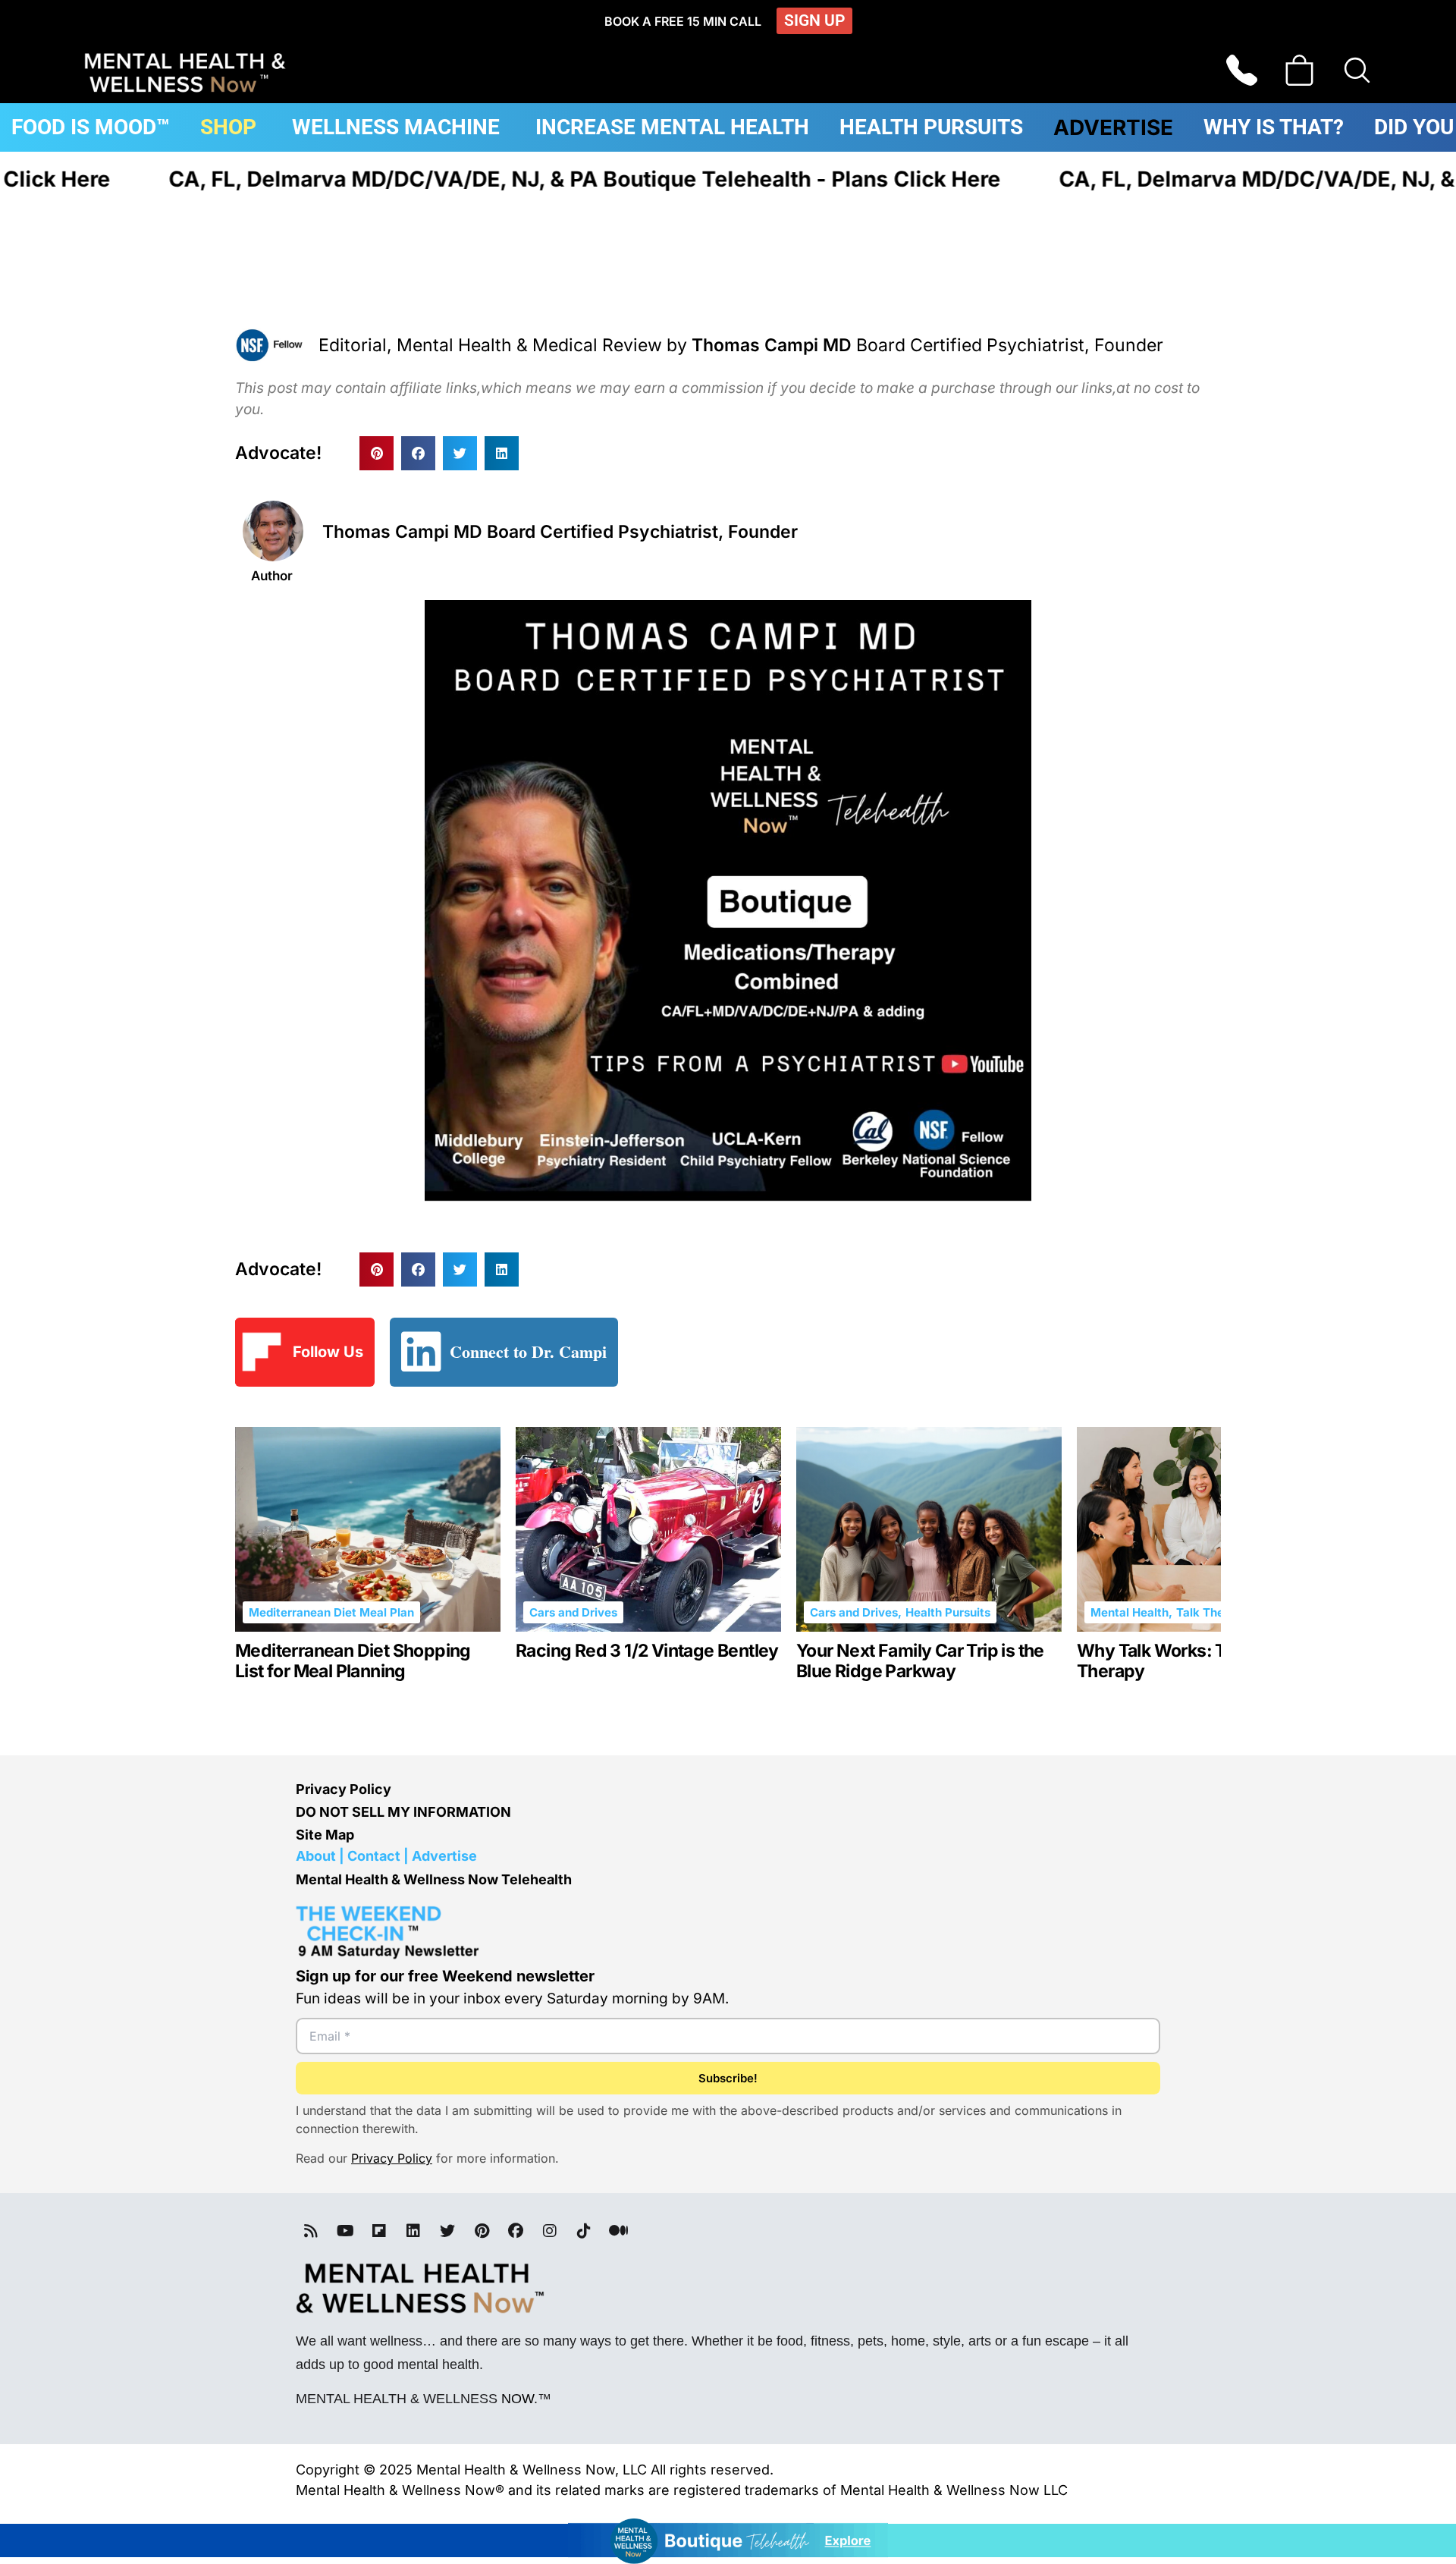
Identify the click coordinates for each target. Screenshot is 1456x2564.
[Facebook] (516, 2231)
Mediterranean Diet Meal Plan (331, 1612)
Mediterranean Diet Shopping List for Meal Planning (353, 1662)
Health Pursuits (948, 1612)
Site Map (325, 1835)
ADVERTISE (1113, 127)
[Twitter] (447, 2231)
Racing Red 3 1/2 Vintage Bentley (647, 1651)
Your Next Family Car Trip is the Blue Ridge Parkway (920, 1662)
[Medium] (618, 2231)
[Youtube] (345, 2231)
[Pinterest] (482, 2231)
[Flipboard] (379, 2231)
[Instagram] (550, 2231)
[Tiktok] (584, 2231)
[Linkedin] (413, 2231)
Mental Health (1130, 1612)
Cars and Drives (573, 1612)
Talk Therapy (1213, 1612)
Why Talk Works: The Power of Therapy (1199, 1662)
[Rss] (311, 2231)
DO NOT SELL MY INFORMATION (403, 1812)
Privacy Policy (344, 1789)
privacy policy (392, 2158)
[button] (377, 453)
